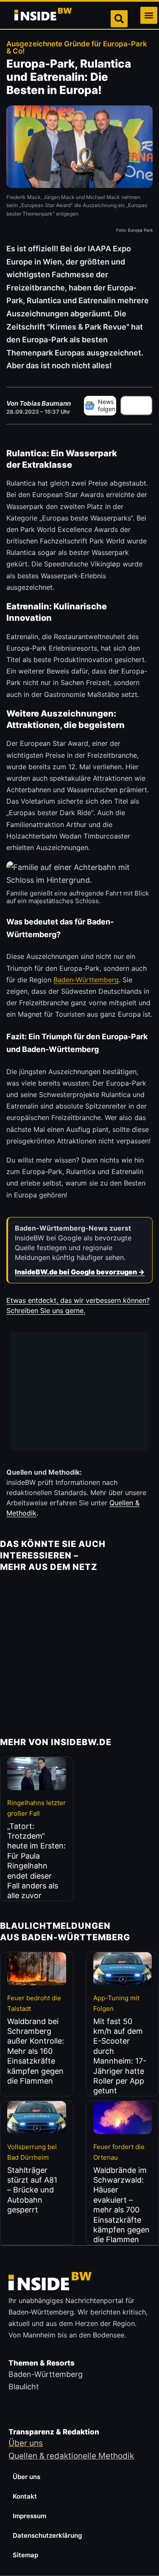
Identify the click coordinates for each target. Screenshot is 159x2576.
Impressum (29, 2516)
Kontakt (25, 2496)
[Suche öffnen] (119, 19)
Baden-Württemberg (86, 980)
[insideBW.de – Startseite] (44, 15)
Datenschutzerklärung (47, 2535)
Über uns (26, 2477)
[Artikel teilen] (137, 406)
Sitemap (25, 2555)
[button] (149, 15)
